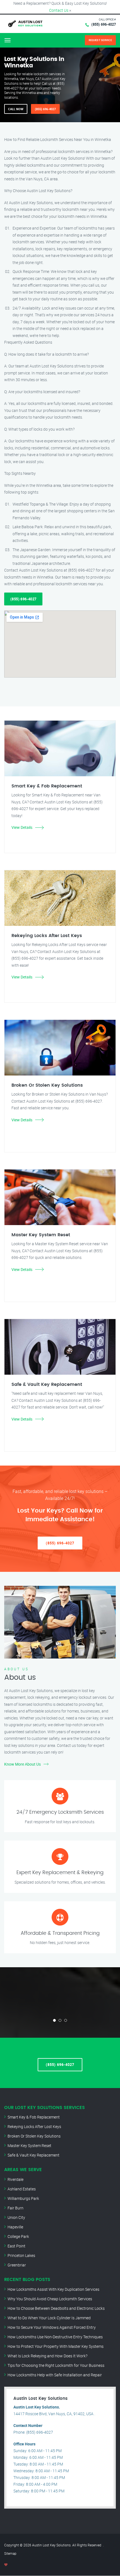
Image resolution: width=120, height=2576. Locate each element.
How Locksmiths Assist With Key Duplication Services (53, 2289)
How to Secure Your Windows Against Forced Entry (52, 2327)
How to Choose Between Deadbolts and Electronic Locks (56, 2308)
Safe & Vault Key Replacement (33, 2155)
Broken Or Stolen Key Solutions (34, 2136)
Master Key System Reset (29, 2146)
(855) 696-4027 (104, 24)
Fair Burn (15, 2208)
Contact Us (59, 10)
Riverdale (15, 2179)
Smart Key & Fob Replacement (34, 2117)
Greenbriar (17, 2265)
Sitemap (10, 2553)
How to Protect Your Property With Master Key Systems (56, 2346)
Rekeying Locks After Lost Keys (34, 2126)
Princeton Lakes (21, 2255)
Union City (16, 2217)
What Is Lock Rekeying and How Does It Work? (47, 2356)
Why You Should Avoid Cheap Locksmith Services (50, 2299)
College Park (18, 2236)
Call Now (16, 109)
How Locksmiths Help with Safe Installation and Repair (55, 2375)
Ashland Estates (22, 2189)
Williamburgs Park (23, 2198)
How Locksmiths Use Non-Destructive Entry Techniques (55, 2337)
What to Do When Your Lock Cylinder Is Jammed (49, 2318)
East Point (16, 2246)
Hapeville (15, 2227)
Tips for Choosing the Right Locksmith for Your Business (56, 2365)
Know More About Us (22, 1764)
